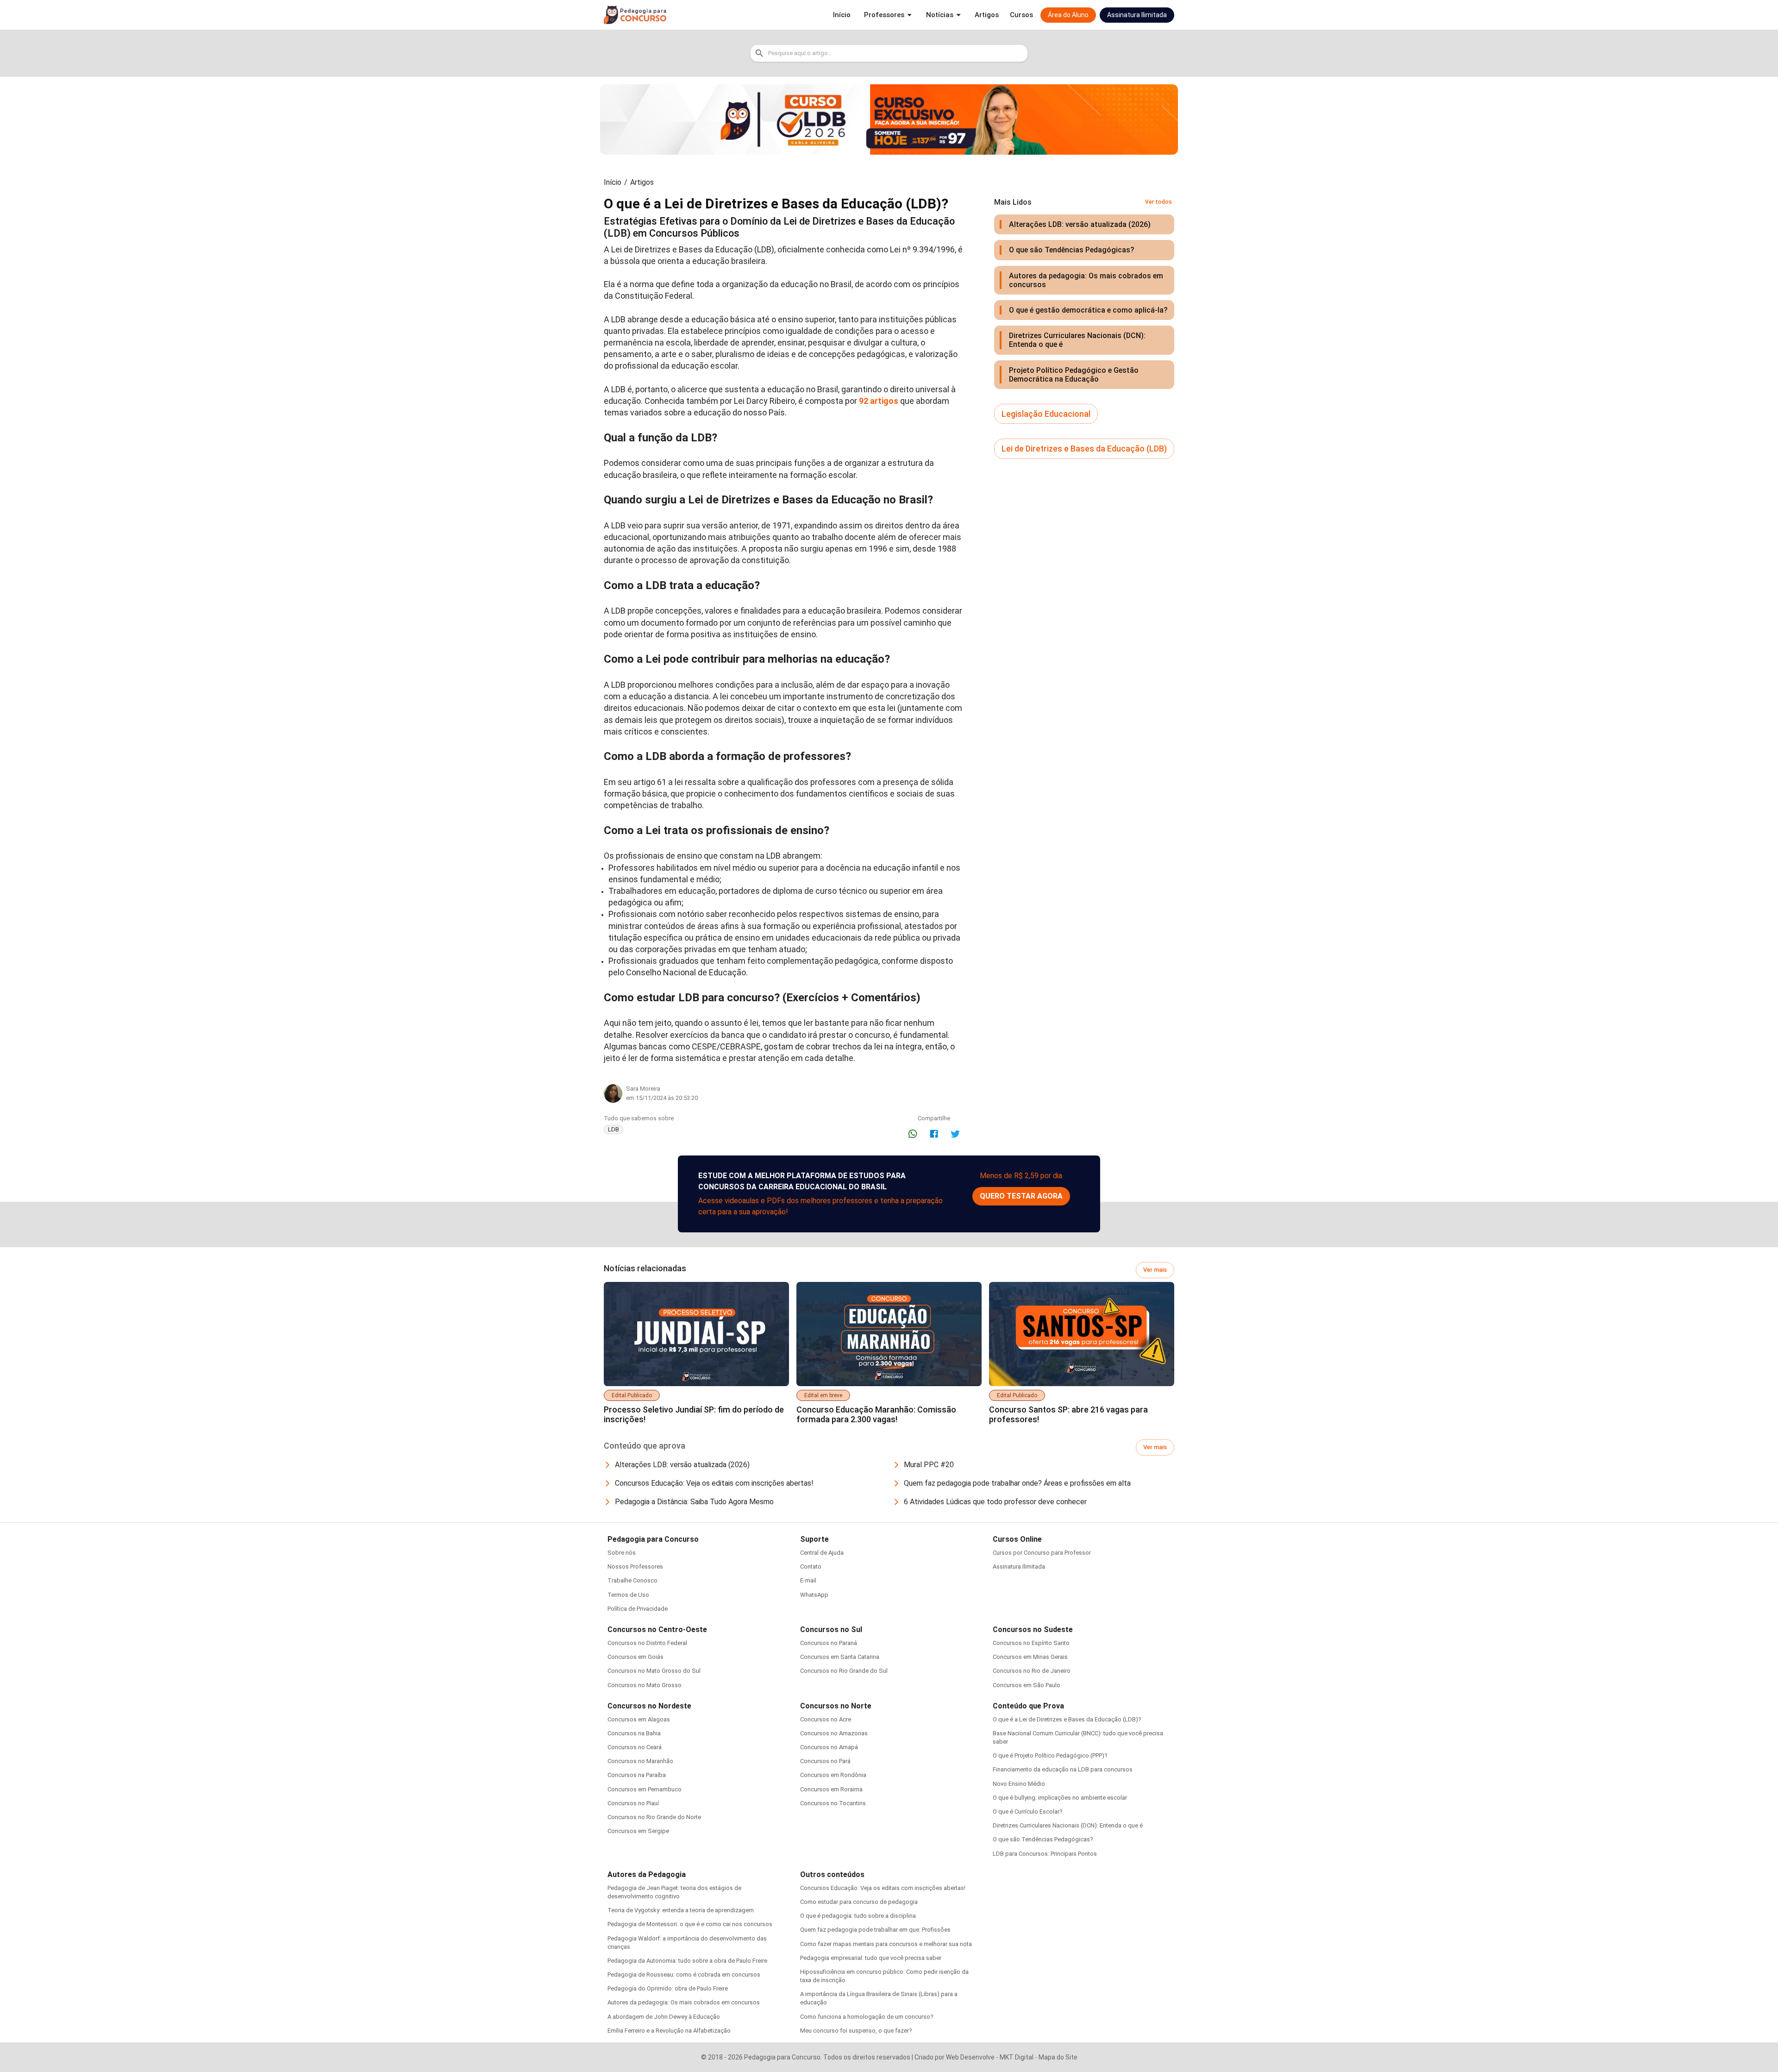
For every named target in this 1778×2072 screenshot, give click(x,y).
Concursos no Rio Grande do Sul (844, 1671)
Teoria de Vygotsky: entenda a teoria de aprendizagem (681, 1910)
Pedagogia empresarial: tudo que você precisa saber (871, 1958)
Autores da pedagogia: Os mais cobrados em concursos (684, 2002)
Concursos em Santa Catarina (840, 1657)
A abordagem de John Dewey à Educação (664, 2017)
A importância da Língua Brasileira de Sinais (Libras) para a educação (879, 1998)
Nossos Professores (635, 1567)
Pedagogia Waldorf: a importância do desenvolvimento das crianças (687, 1943)
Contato (811, 1567)
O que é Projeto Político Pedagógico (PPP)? (1050, 1755)
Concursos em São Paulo (1027, 1685)
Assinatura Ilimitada (1019, 1567)
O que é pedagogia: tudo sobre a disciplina (858, 1916)
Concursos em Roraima (831, 1789)
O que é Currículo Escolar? (1028, 1811)
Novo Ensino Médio (1019, 1784)
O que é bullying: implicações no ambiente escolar (1060, 1798)
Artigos (642, 182)
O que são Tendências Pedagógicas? (1043, 1839)
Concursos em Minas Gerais (1030, 1657)
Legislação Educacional (1046, 414)
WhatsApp (814, 1595)
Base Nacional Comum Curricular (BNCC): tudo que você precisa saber (1078, 1737)
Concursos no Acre (826, 1719)
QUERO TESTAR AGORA (1021, 1196)
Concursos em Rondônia (833, 1775)
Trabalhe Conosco (632, 1580)
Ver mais (1155, 1270)
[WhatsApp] (913, 1134)
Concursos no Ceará (635, 1747)
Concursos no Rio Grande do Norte (654, 1817)
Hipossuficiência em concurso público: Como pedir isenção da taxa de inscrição (884, 1976)
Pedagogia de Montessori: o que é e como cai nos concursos (690, 1924)
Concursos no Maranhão (640, 1761)
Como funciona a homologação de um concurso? (867, 2017)
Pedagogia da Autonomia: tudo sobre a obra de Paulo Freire (687, 1961)
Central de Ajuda (822, 1553)
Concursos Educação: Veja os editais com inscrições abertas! (883, 1888)
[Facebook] (934, 1134)
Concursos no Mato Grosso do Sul (654, 1671)
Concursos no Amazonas (834, 1733)
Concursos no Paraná (829, 1643)
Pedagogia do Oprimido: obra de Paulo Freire (668, 1988)
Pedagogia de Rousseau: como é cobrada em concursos (684, 1975)
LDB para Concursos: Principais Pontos (1045, 1854)
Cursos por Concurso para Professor (1042, 1553)
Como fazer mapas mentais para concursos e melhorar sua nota (886, 1944)
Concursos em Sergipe (638, 1831)
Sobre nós (622, 1553)
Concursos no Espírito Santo (1031, 1643)
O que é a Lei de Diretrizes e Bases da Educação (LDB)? (1067, 1719)
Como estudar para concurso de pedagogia (859, 1902)
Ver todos (1158, 202)
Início (613, 182)
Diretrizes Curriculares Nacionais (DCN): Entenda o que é (1068, 1825)
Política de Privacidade (638, 1609)
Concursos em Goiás (635, 1657)
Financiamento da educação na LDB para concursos (1063, 1769)
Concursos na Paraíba (637, 1775)
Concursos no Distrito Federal (647, 1643)
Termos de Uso (628, 1595)
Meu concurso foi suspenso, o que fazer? (856, 2031)
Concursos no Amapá (829, 1747)
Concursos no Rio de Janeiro (1032, 1671)
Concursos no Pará (825, 1761)
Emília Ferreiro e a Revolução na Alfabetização (669, 2031)
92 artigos (879, 401)
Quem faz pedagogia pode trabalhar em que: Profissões (875, 1930)
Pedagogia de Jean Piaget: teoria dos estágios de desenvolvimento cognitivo (674, 1892)
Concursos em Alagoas (639, 1719)
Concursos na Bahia (634, 1733)
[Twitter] (955, 1134)
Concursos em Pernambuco (645, 1789)
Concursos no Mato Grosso (645, 1685)
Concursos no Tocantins (833, 1803)
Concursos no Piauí (633, 1803)
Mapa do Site (1058, 2057)
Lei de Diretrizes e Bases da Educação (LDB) (1084, 449)
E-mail (808, 1580)
